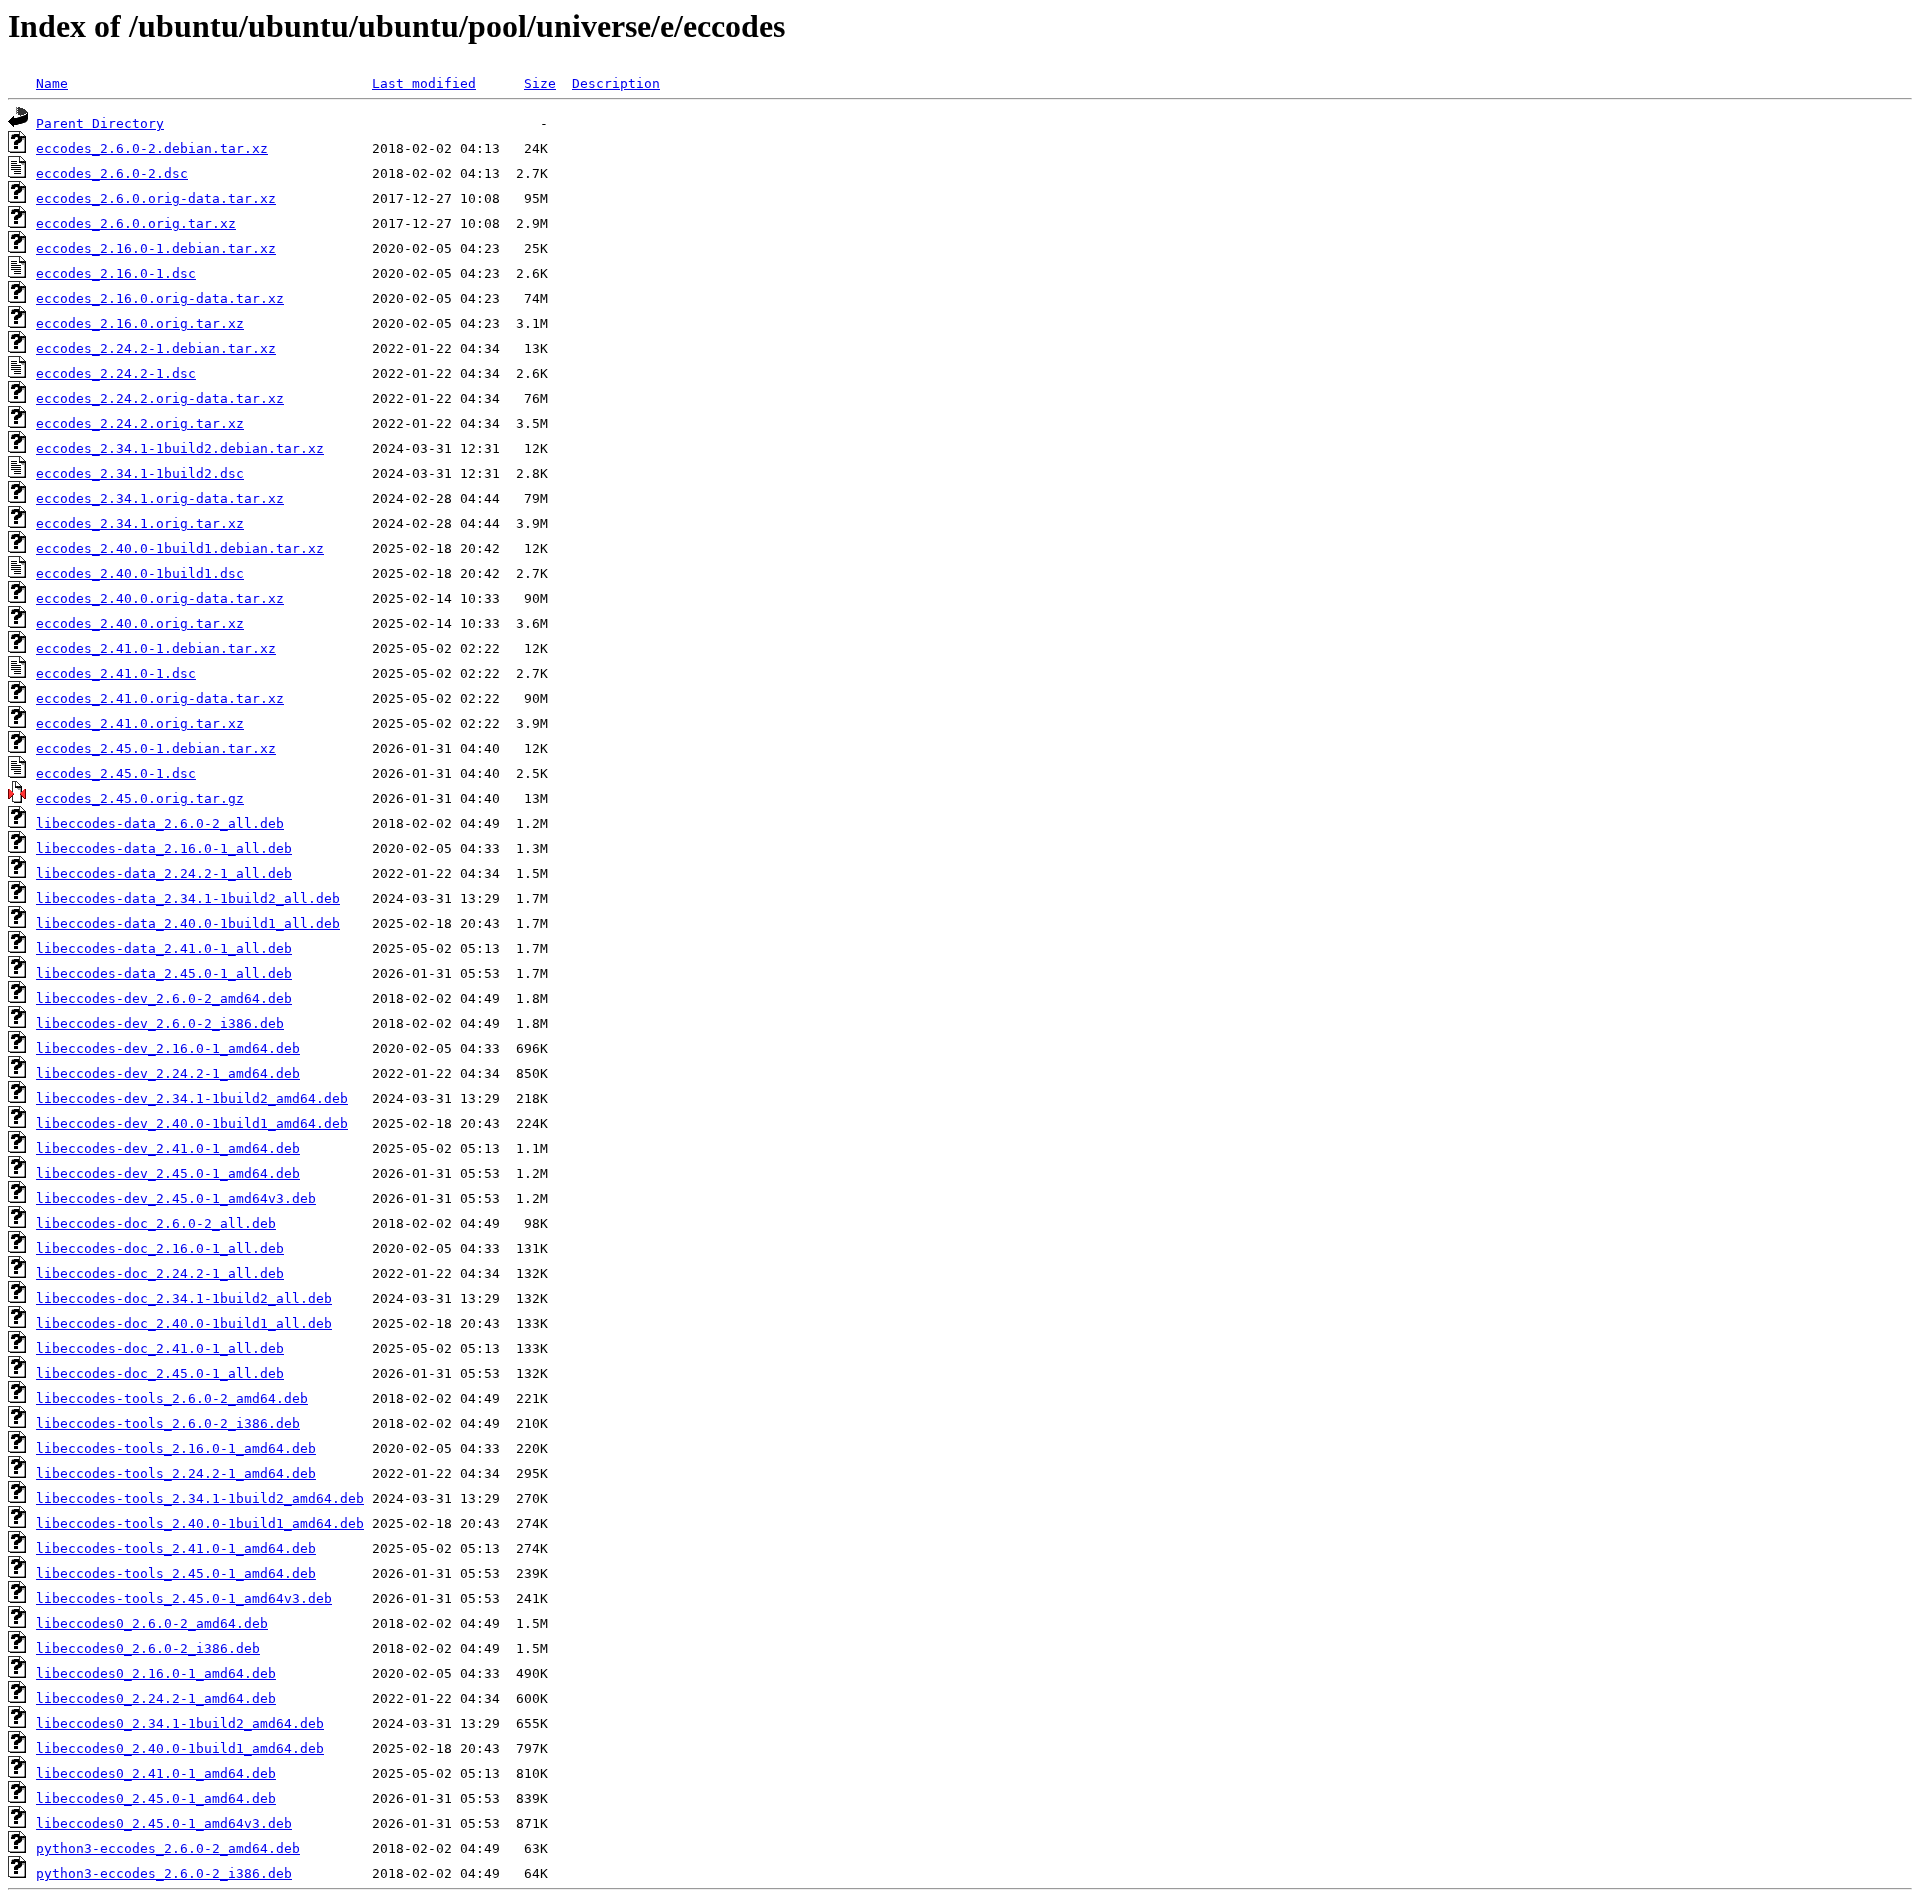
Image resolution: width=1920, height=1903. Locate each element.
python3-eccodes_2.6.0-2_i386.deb (164, 1873)
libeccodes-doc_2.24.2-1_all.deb (160, 1273)
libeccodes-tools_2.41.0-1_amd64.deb (176, 1548)
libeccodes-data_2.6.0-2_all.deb (160, 823)
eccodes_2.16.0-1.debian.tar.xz (156, 248)
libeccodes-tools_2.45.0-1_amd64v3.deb (184, 1598)
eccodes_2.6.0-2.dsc (112, 173)
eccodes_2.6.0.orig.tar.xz (136, 223)
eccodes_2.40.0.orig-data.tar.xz (160, 598)
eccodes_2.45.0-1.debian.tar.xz (156, 748)
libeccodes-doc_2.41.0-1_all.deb (160, 1348)
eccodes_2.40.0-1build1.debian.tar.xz (180, 548)
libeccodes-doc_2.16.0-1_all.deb (160, 1248)
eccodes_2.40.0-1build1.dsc (140, 573)
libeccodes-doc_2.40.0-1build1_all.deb (184, 1323)
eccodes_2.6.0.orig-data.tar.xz (156, 198)
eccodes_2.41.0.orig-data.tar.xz (160, 698)
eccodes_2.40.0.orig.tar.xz (140, 623)
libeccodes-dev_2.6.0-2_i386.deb (160, 1023)
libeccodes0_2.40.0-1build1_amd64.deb (180, 1748)
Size (540, 83)
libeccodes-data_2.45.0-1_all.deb (164, 973)
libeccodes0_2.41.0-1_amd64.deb (156, 1773)
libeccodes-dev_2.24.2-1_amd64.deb (168, 1073)
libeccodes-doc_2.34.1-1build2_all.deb (184, 1298)
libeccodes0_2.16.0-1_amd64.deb (156, 1673)
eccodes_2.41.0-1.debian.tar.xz (156, 648)
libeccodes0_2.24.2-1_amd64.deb (156, 1698)
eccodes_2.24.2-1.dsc (116, 373)
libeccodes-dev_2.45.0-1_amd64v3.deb (176, 1198)
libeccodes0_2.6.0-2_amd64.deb (152, 1623)
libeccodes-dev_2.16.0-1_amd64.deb (168, 1048)
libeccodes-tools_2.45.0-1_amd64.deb (176, 1573)
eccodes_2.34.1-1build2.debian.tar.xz (180, 448)
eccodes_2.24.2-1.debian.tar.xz (156, 348)
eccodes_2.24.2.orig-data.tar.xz (160, 398)
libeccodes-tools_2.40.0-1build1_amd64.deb (200, 1523)
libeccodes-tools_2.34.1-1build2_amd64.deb (200, 1498)
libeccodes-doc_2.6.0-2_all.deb (156, 1223)
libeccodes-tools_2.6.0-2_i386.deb (168, 1423)
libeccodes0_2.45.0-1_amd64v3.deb (164, 1823)
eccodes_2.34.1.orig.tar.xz (140, 523)
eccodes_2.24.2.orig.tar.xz (140, 423)
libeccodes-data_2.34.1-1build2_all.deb (188, 898)
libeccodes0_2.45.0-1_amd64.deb (156, 1798)
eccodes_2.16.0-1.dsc (116, 273)
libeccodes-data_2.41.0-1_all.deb (164, 948)
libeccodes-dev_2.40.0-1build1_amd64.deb (192, 1123)
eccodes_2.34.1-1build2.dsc (140, 473)
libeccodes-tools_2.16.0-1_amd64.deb (176, 1448)
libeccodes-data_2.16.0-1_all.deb (164, 848)
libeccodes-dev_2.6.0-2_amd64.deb (164, 998)
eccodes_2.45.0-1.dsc (116, 773)
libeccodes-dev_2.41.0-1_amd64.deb (168, 1148)
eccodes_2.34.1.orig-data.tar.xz (160, 498)
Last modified (424, 83)
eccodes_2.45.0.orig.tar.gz (140, 798)
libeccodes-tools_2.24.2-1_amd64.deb (176, 1473)
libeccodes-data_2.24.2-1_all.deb (164, 873)
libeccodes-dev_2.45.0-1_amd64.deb (168, 1173)
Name (52, 83)
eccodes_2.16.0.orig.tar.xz (140, 323)
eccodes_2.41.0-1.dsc (116, 673)
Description (616, 83)
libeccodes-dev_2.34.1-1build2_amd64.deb (192, 1098)
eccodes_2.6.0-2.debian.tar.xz (152, 148)
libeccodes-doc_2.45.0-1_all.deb (160, 1373)
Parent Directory (100, 123)
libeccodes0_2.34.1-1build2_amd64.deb (180, 1723)
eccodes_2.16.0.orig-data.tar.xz (160, 298)
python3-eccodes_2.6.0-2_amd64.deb (168, 1848)
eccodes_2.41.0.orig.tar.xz (140, 723)
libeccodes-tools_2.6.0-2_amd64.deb (172, 1398)
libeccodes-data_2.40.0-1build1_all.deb (188, 923)
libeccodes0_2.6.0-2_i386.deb (148, 1648)
